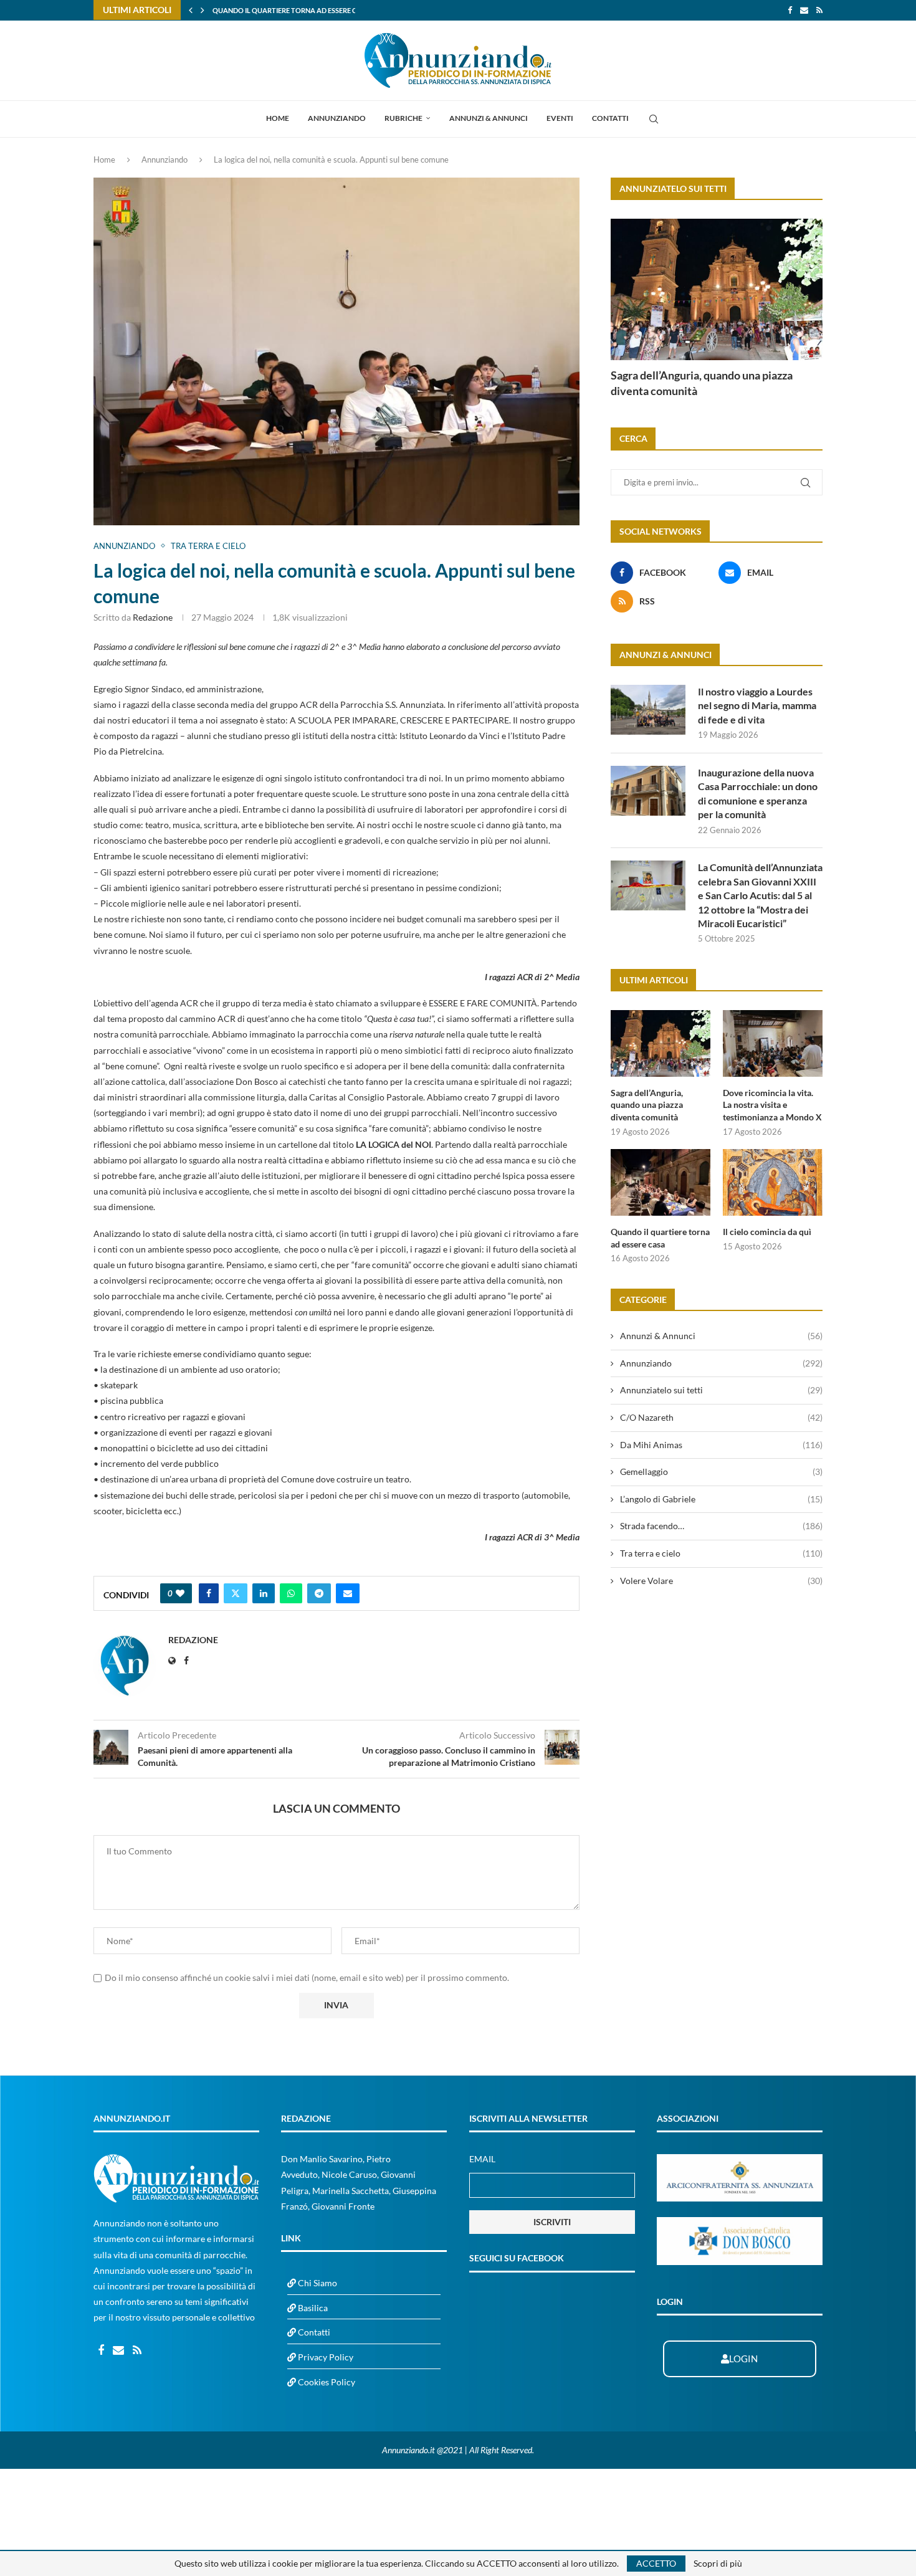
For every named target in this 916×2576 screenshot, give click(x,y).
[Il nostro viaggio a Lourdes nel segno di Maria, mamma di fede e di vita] (648, 710)
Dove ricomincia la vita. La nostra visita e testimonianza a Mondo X (772, 1105)
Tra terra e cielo (721, 1553)
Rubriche (403, 118)
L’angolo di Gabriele (721, 1499)
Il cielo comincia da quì (256, 10)
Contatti (610, 118)
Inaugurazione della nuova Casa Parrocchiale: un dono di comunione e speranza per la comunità (758, 793)
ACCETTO (656, 2563)
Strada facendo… (721, 1526)
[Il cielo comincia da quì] (773, 1182)
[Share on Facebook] (209, 1593)
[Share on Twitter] (236, 1593)
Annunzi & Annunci (489, 118)
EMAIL (482, 2159)
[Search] (654, 119)
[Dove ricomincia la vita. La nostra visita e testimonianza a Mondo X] (773, 1043)
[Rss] (819, 10)
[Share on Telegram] (319, 1593)
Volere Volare (721, 1581)
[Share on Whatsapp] (291, 1593)
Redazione (153, 617)
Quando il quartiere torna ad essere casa (660, 1238)
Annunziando (337, 118)
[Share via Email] (348, 1593)
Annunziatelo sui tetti (721, 1390)
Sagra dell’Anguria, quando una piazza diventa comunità (702, 383)
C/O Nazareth (721, 1417)
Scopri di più (718, 2564)
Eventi (560, 118)
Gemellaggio (721, 1472)
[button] (191, 10)
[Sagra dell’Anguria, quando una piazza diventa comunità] (717, 289)
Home (278, 118)
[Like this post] (180, 1593)
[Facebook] (790, 10)
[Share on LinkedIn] (264, 1593)
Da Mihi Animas (721, 1445)
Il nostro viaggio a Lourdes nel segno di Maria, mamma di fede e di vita (757, 705)
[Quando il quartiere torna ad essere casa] (661, 1182)
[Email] (804, 10)
